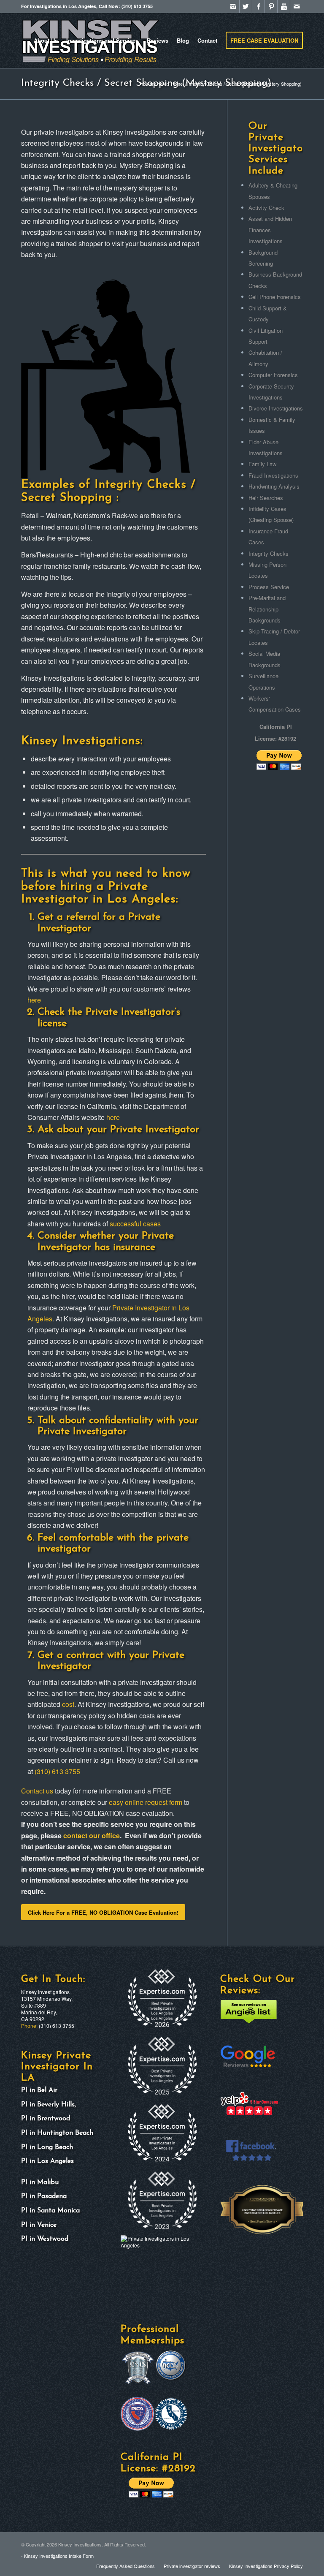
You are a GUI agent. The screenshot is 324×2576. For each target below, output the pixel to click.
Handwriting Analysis (274, 486)
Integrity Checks (269, 553)
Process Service (269, 587)
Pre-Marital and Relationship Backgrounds (267, 609)
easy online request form (146, 1802)
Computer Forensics (273, 375)
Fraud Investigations (273, 475)
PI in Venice (39, 2225)
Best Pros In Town (241, 2214)
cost (68, 1704)
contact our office (92, 1836)
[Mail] (297, 11)
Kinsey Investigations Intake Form (59, 2556)
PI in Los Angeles (47, 2161)
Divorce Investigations (276, 408)
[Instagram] (233, 11)
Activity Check (266, 208)
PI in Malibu (40, 2182)
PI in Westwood (45, 2239)
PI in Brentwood (46, 2119)
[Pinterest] (271, 11)
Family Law (262, 464)
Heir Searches (266, 498)
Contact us (37, 1791)
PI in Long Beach (47, 2147)
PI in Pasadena (44, 2196)
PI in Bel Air (39, 2090)
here (34, 1000)
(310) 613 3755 (57, 1771)
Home (177, 84)
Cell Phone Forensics (275, 297)
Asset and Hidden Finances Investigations (270, 230)
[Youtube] (284, 11)
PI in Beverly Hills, (50, 2105)
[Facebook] (258, 11)
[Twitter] (246, 11)
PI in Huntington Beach (57, 2133)
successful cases (135, 1224)
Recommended (238, 2188)
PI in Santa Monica (50, 2211)
